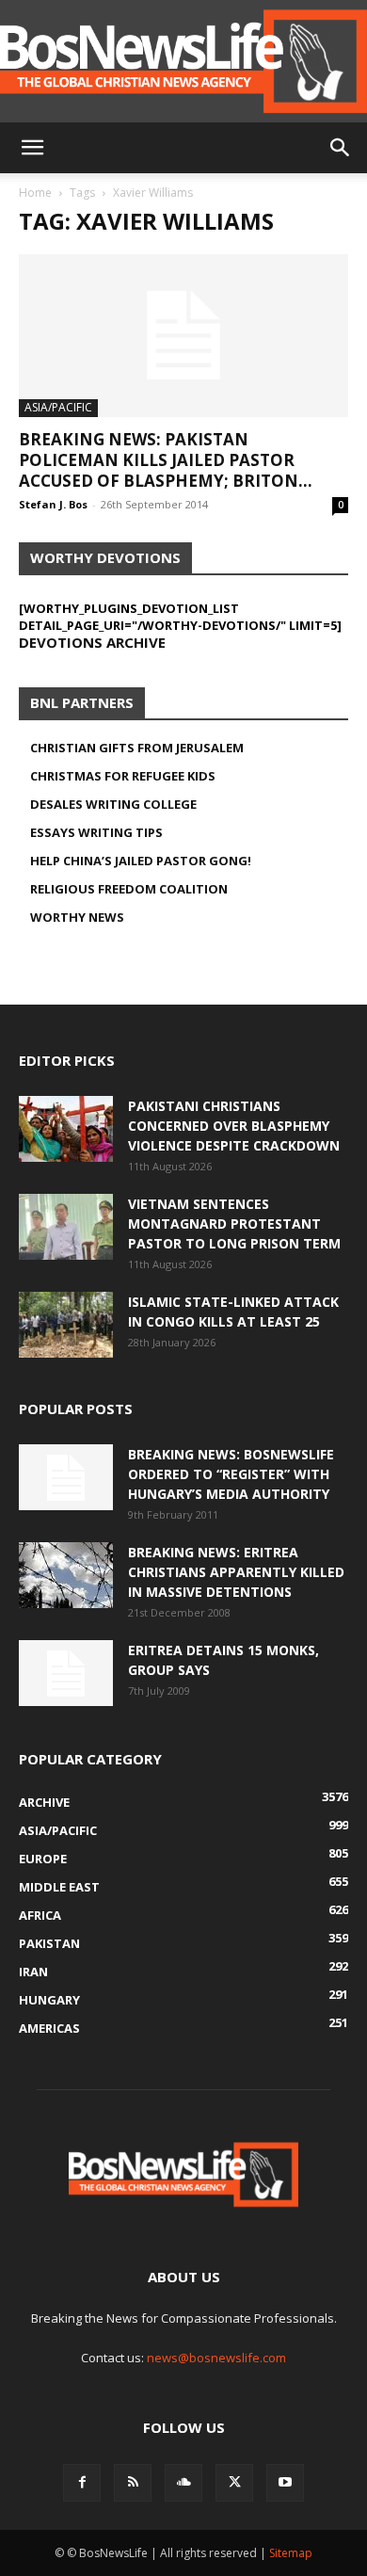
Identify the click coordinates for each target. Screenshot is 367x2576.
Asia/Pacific (58, 407)
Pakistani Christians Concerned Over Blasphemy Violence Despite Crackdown (234, 1126)
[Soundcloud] (183, 2483)
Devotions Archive (92, 642)
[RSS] (133, 2483)
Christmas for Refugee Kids (123, 776)
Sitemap (291, 2553)
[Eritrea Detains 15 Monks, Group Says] (66, 1673)
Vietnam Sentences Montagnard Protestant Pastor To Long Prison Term (234, 1224)
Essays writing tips (96, 832)
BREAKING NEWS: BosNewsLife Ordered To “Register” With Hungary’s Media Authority (231, 1474)
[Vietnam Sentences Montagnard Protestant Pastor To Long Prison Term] (66, 1227)
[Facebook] (82, 2483)
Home (35, 193)
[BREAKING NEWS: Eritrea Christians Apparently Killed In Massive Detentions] (66, 1575)
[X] (234, 2483)
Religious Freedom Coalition (129, 889)
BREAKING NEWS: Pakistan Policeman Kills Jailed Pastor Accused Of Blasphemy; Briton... (166, 460)
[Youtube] (285, 2483)
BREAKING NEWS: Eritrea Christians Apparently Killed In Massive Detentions (236, 1572)
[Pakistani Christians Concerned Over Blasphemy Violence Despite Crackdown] (66, 1129)
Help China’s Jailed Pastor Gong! (141, 861)
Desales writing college (113, 804)
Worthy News (77, 917)
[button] (32, 148)
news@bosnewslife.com (216, 2358)
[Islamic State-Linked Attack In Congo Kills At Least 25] (66, 1325)
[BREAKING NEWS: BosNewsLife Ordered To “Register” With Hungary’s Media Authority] (66, 1477)
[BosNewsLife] (183, 61)
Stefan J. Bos (53, 504)
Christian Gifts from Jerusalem (137, 748)
